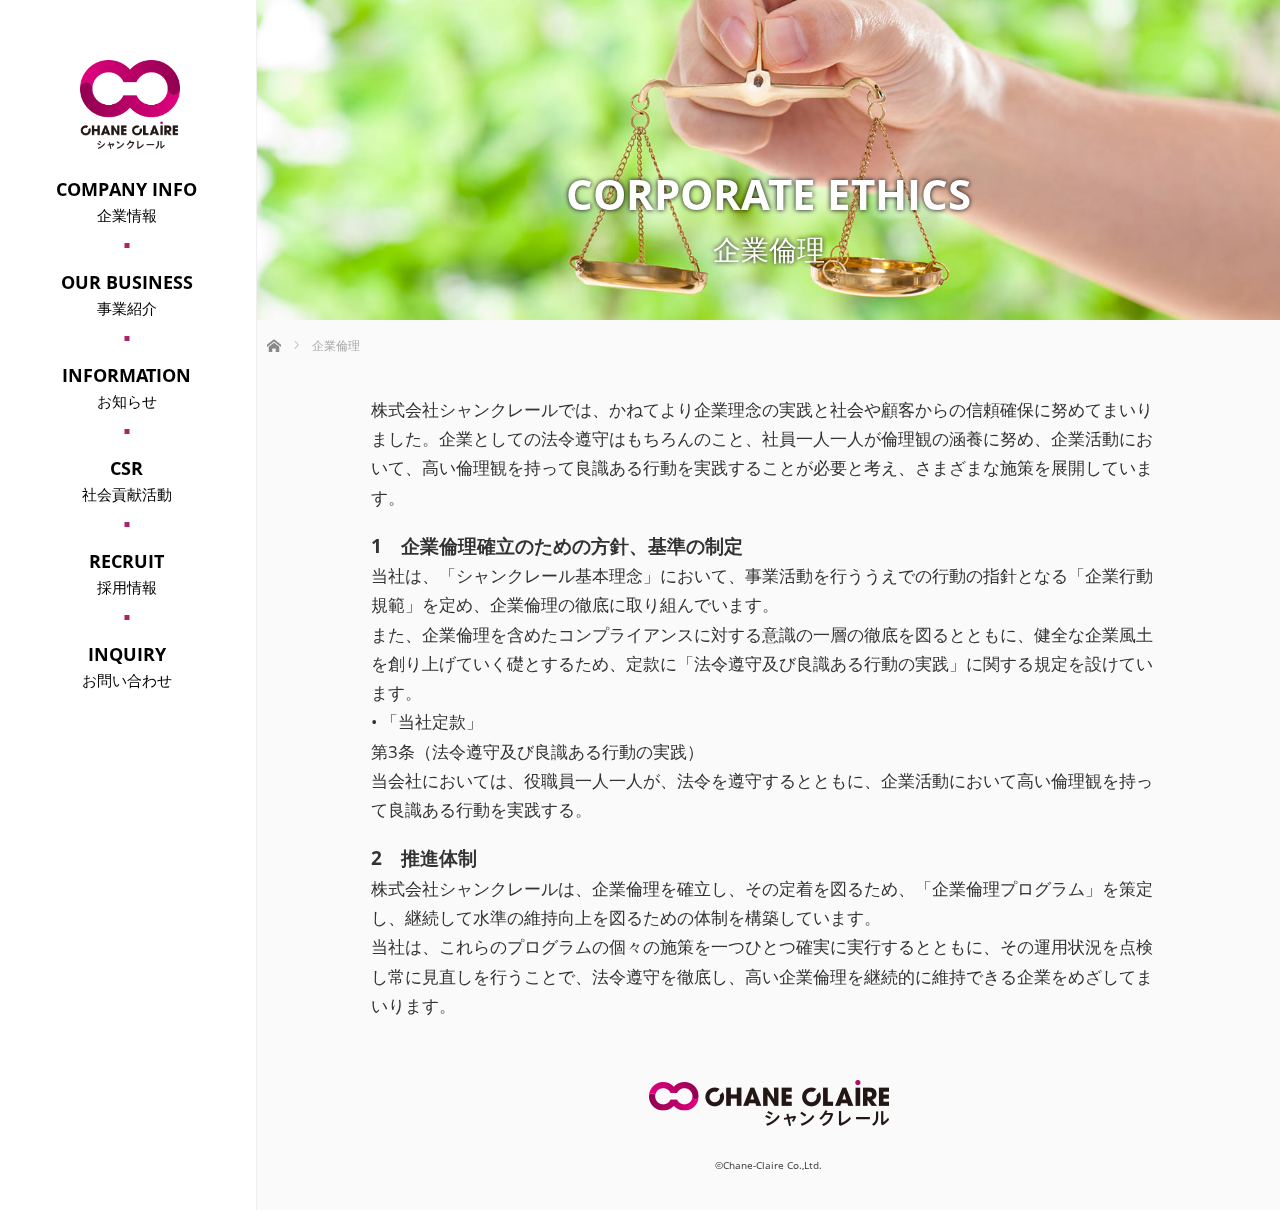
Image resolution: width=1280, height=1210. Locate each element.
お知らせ (126, 387)
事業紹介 (127, 294)
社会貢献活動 (127, 480)
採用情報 (126, 573)
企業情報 (126, 201)
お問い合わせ (127, 666)
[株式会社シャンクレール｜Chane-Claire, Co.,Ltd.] (130, 141)
